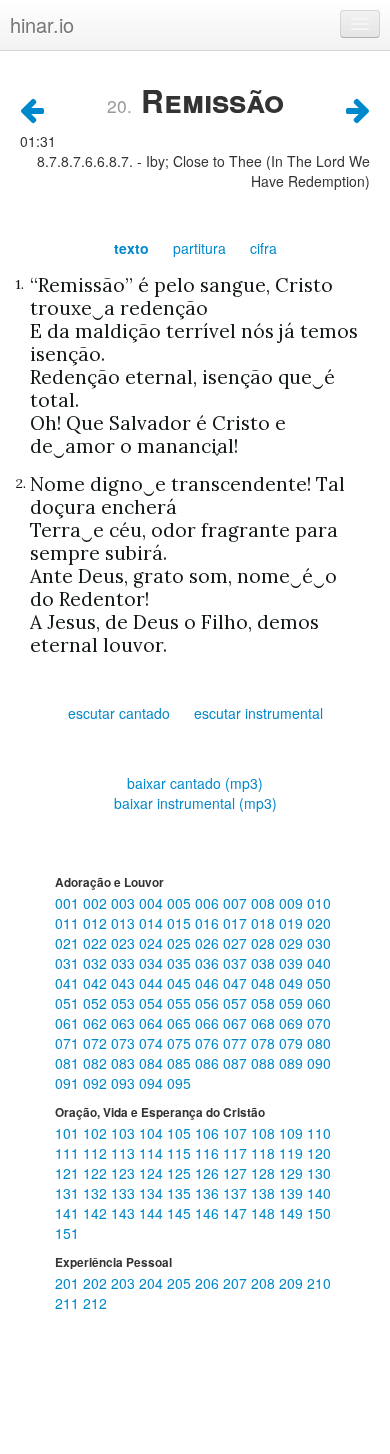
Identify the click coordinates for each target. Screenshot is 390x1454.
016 (209, 923)
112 (97, 1153)
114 (153, 1153)
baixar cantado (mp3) (195, 783)
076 (209, 1043)
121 (69, 1173)
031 (69, 963)
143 (125, 1213)
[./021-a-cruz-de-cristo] (358, 108)
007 (237, 903)
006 (209, 903)
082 (97, 1063)
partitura (199, 248)
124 (153, 1173)
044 (153, 983)
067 (237, 1023)
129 (293, 1173)
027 (237, 943)
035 (181, 963)
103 (125, 1133)
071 (69, 1043)
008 (265, 903)
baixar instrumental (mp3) (195, 803)
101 (69, 1133)
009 (293, 903)
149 (293, 1213)
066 (209, 1023)
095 (179, 1083)
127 (237, 1173)
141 (69, 1213)
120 (319, 1153)
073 (125, 1043)
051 (69, 1003)
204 (153, 1283)
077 (237, 1043)
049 (293, 983)
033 (125, 963)
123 (125, 1173)
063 (125, 1023)
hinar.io (42, 24)
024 (153, 943)
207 (237, 1283)
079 (293, 1043)
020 (319, 923)
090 (319, 1063)
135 (181, 1193)
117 (237, 1153)
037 (237, 963)
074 (153, 1043)
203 (125, 1283)
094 (153, 1083)
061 (69, 1023)
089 (293, 1063)
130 (319, 1173)
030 (319, 943)
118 (265, 1153)
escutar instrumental (258, 713)
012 (97, 923)
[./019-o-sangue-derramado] (32, 108)
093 (125, 1083)
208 (265, 1283)
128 (265, 1173)
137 (237, 1193)
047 (237, 983)
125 (181, 1173)
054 (153, 1003)
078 (265, 1043)
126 (209, 1173)
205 (181, 1283)
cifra (263, 248)
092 (97, 1083)
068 (265, 1023)
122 (97, 1173)
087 (237, 1063)
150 (319, 1213)
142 (97, 1213)
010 (319, 903)
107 (237, 1133)
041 (69, 983)
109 (293, 1133)
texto (131, 248)
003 (125, 903)
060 (319, 1003)
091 (69, 1083)
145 (181, 1213)
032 (97, 963)
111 (69, 1153)
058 (265, 1003)
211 (69, 1303)
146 (209, 1213)
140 (319, 1193)
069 (293, 1023)
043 (125, 983)
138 (265, 1193)
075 (181, 1043)
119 (293, 1153)
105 (181, 1133)
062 (97, 1023)
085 (181, 1063)
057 (237, 1003)
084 (153, 1063)
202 (97, 1283)
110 (319, 1133)
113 (125, 1153)
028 (265, 943)
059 (293, 1003)
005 (181, 903)
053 (125, 1003)
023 (125, 943)
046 (209, 983)
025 (181, 943)
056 (209, 1003)
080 (319, 1043)
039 (293, 963)
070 (319, 1023)
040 (319, 963)
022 (97, 943)
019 (293, 923)
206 (209, 1283)
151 (67, 1233)
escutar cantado (119, 713)
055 (181, 1003)
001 (69, 903)
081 (69, 1063)
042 (97, 983)
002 (97, 903)
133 (125, 1193)
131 (69, 1193)
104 (153, 1133)
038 (265, 963)
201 (69, 1283)
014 (153, 923)
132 (97, 1193)
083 (125, 1063)
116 (209, 1153)
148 (265, 1213)
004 (153, 903)
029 (293, 943)
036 (209, 963)
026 (209, 943)
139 (293, 1193)
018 (265, 923)
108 (265, 1133)
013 (125, 923)
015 (181, 923)
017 (237, 923)
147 (237, 1213)
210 (319, 1283)
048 (265, 983)
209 (293, 1283)
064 (153, 1023)
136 (209, 1193)
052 (97, 1003)
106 (209, 1133)
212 (95, 1303)
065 (181, 1023)
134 (153, 1193)
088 (265, 1063)
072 (97, 1043)
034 (153, 963)
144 (153, 1213)
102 (97, 1133)
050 (319, 983)
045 (181, 983)
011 (69, 923)
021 (69, 943)
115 (181, 1153)
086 (209, 1063)
